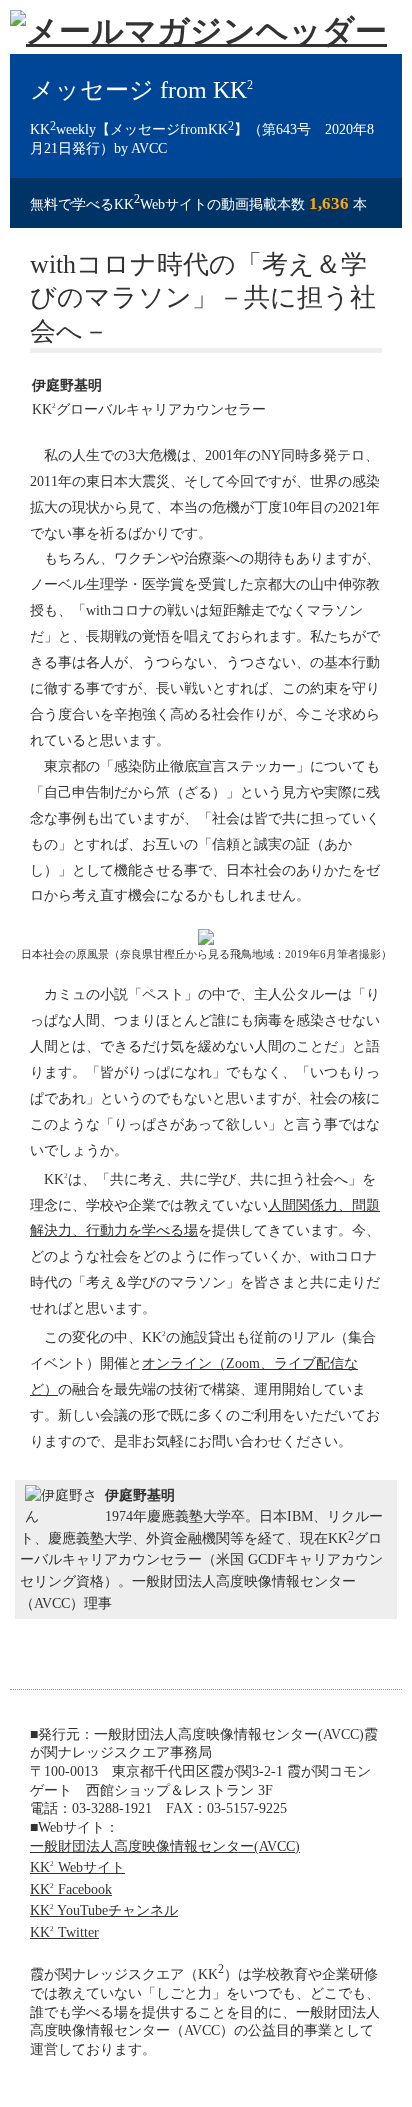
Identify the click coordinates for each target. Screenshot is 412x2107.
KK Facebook (71, 1889)
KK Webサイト (77, 1867)
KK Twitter (64, 1932)
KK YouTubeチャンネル (104, 1910)
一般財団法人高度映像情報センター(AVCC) (165, 1846)
